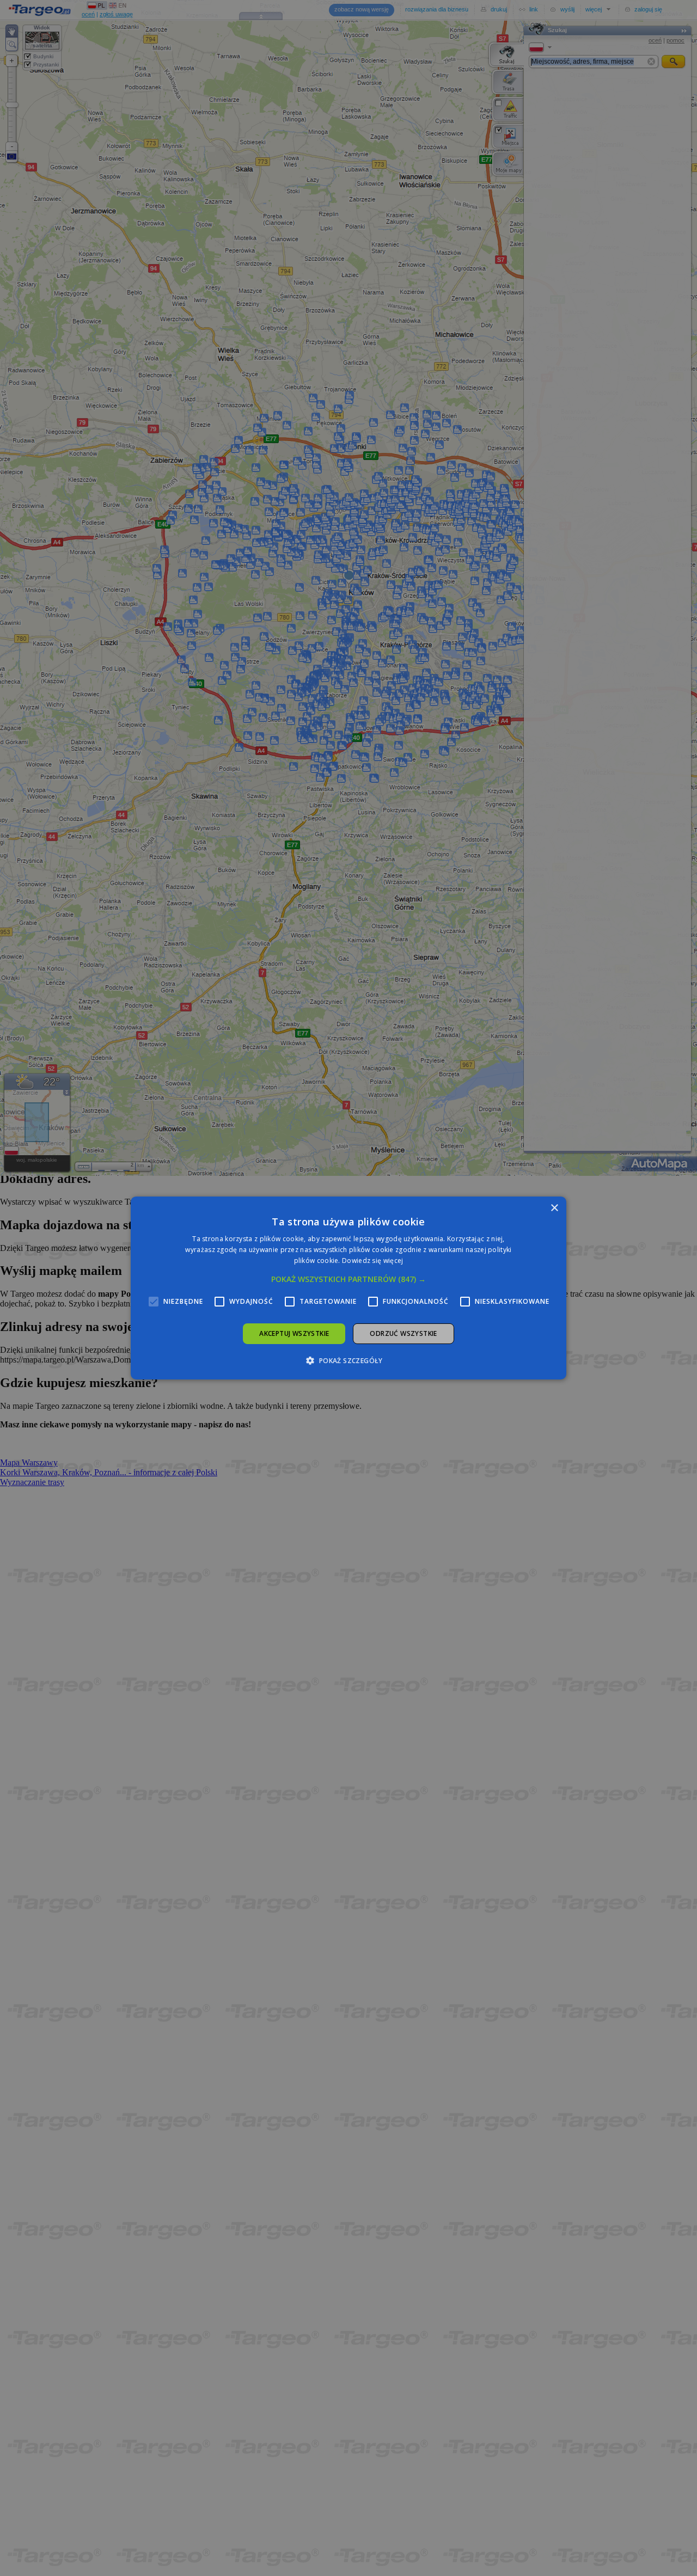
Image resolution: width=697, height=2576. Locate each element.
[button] (348, 1279)
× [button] (554, 1208)
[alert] (348, 1288)
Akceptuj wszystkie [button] (294, 1333)
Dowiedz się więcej (372, 1261)
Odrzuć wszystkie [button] (403, 1333)
